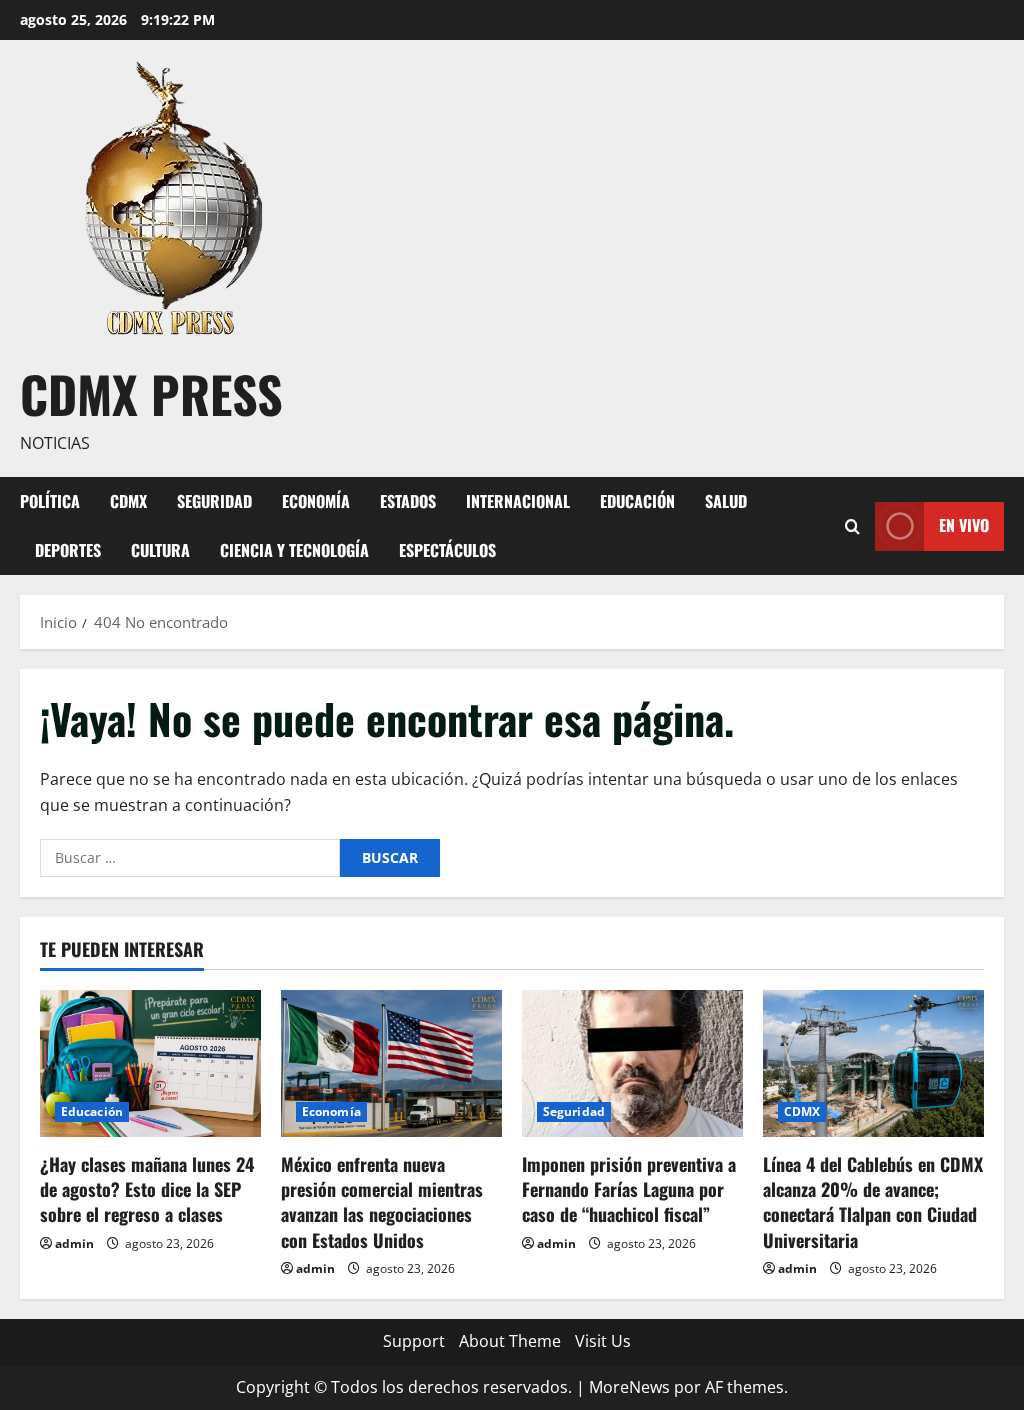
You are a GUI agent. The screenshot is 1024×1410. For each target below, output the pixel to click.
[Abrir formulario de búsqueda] (852, 525)
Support (414, 1341)
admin (74, 1243)
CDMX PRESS (151, 393)
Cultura (160, 550)
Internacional (518, 501)
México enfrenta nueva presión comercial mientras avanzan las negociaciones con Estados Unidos (382, 1202)
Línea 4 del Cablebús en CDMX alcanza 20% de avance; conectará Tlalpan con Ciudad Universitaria (873, 1202)
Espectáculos (447, 550)
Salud (726, 501)
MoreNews (629, 1387)
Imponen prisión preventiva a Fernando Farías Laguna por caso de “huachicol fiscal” (629, 1189)
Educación (637, 501)
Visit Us (603, 1341)
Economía (316, 501)
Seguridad (214, 501)
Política (50, 501)
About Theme (510, 1341)
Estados (408, 501)
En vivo (964, 525)
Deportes (68, 550)
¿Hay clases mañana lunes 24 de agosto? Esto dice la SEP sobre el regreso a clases (147, 1189)
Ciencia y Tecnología (294, 550)
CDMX (128, 501)
